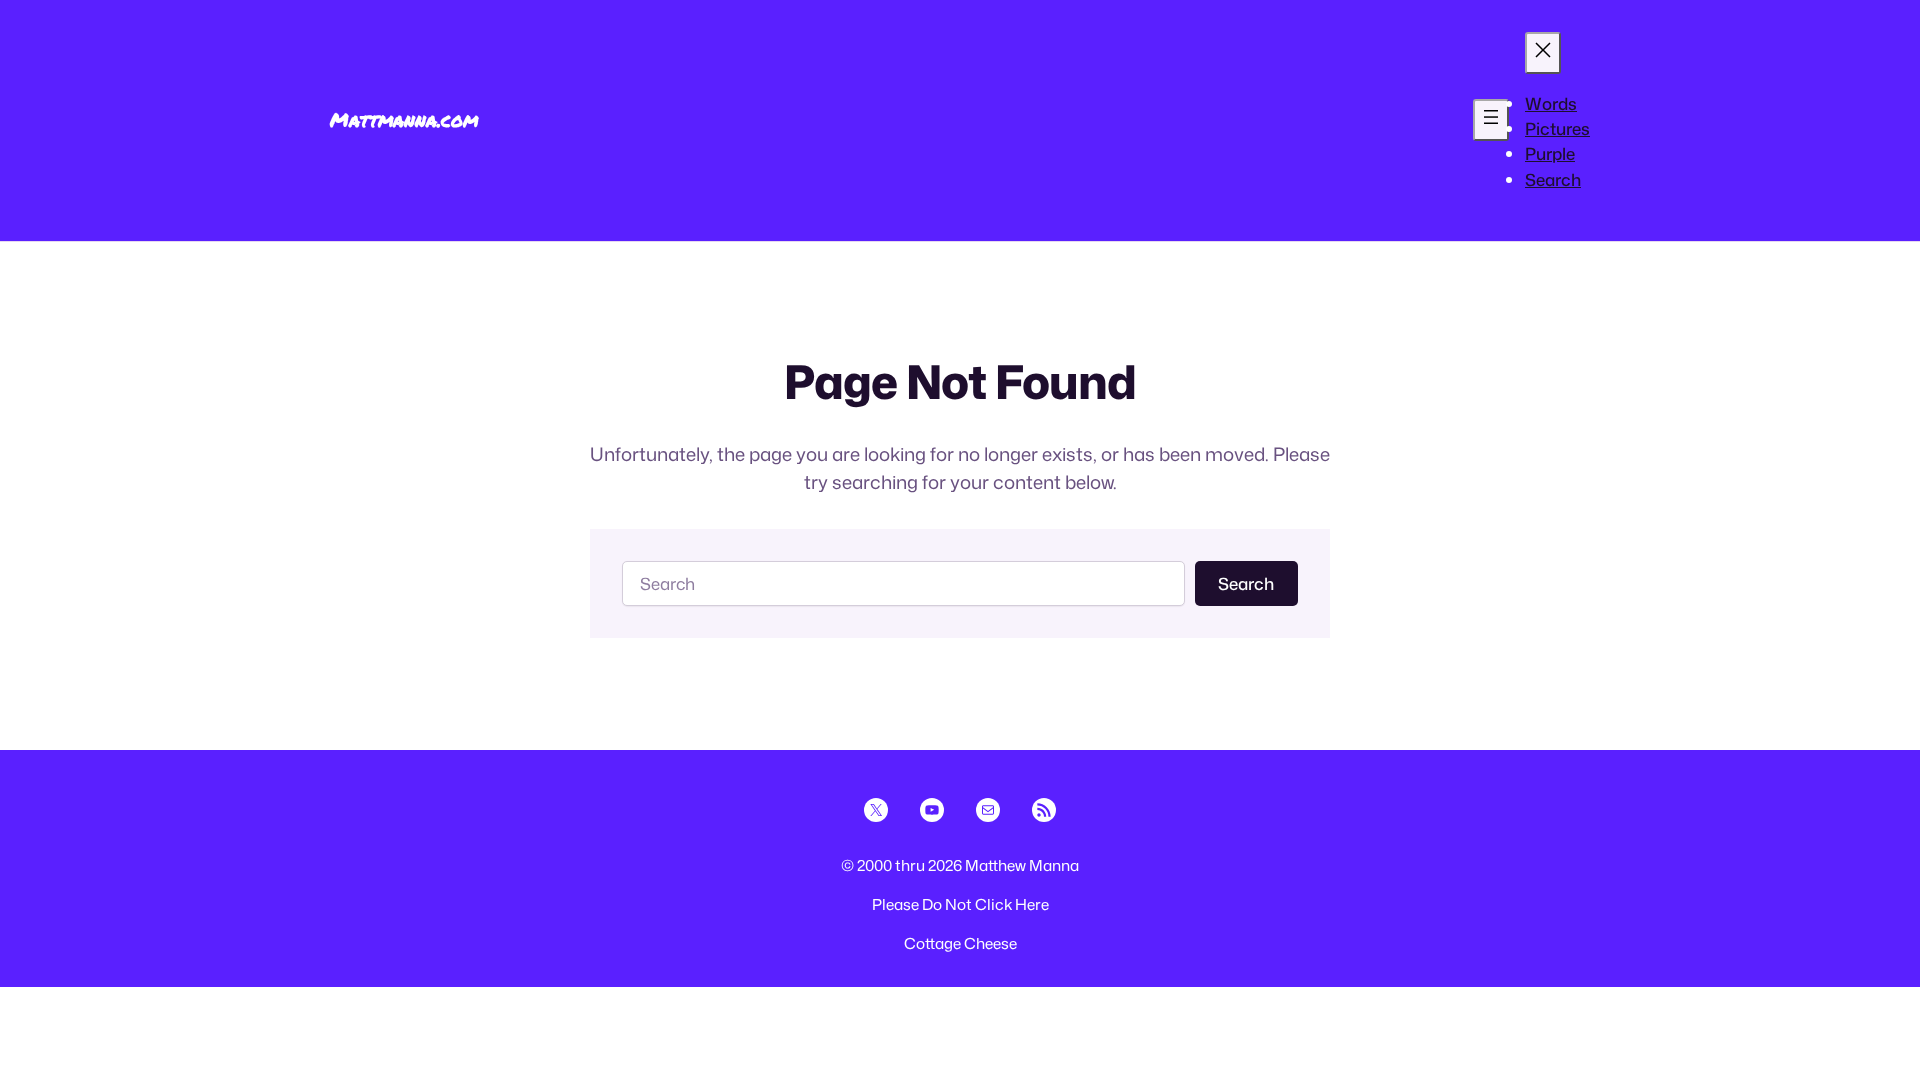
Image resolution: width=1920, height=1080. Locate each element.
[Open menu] (1491, 120)
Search (1246, 583)
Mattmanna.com (404, 119)
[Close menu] (1543, 53)
